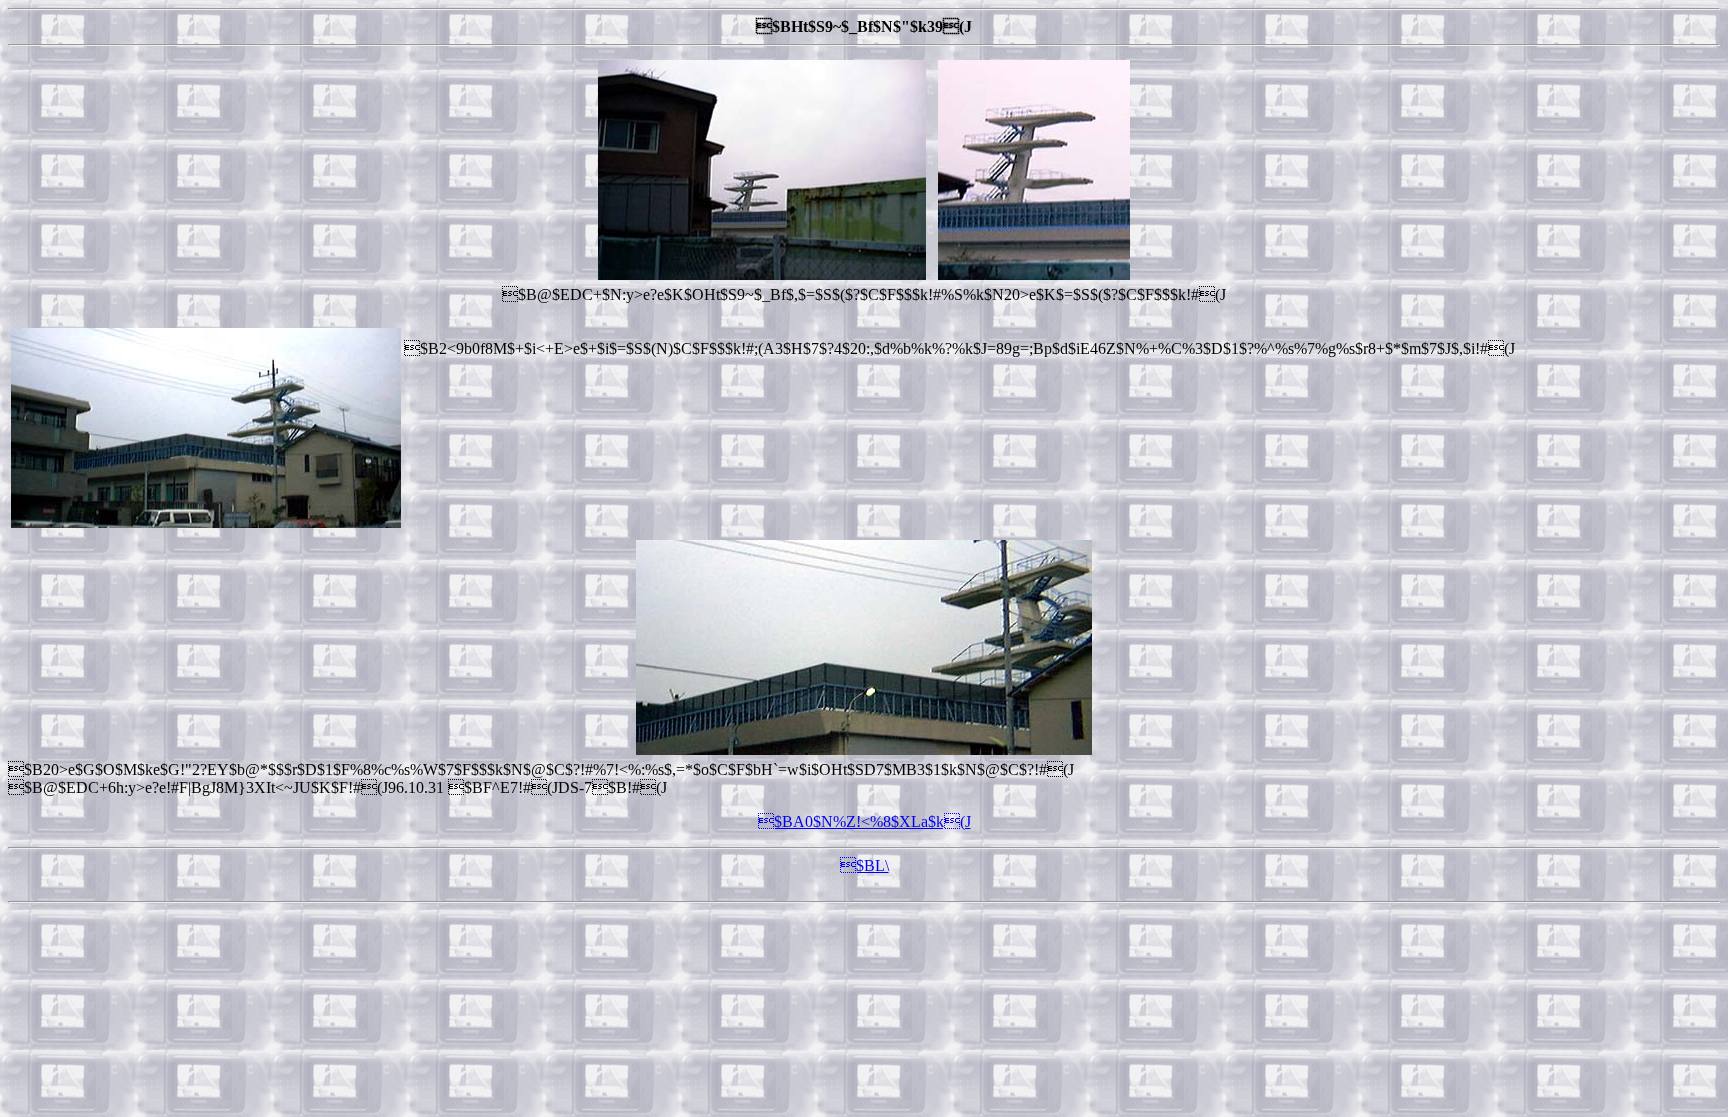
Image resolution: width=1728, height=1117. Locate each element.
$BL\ (864, 865)
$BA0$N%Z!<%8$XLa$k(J (864, 821)
